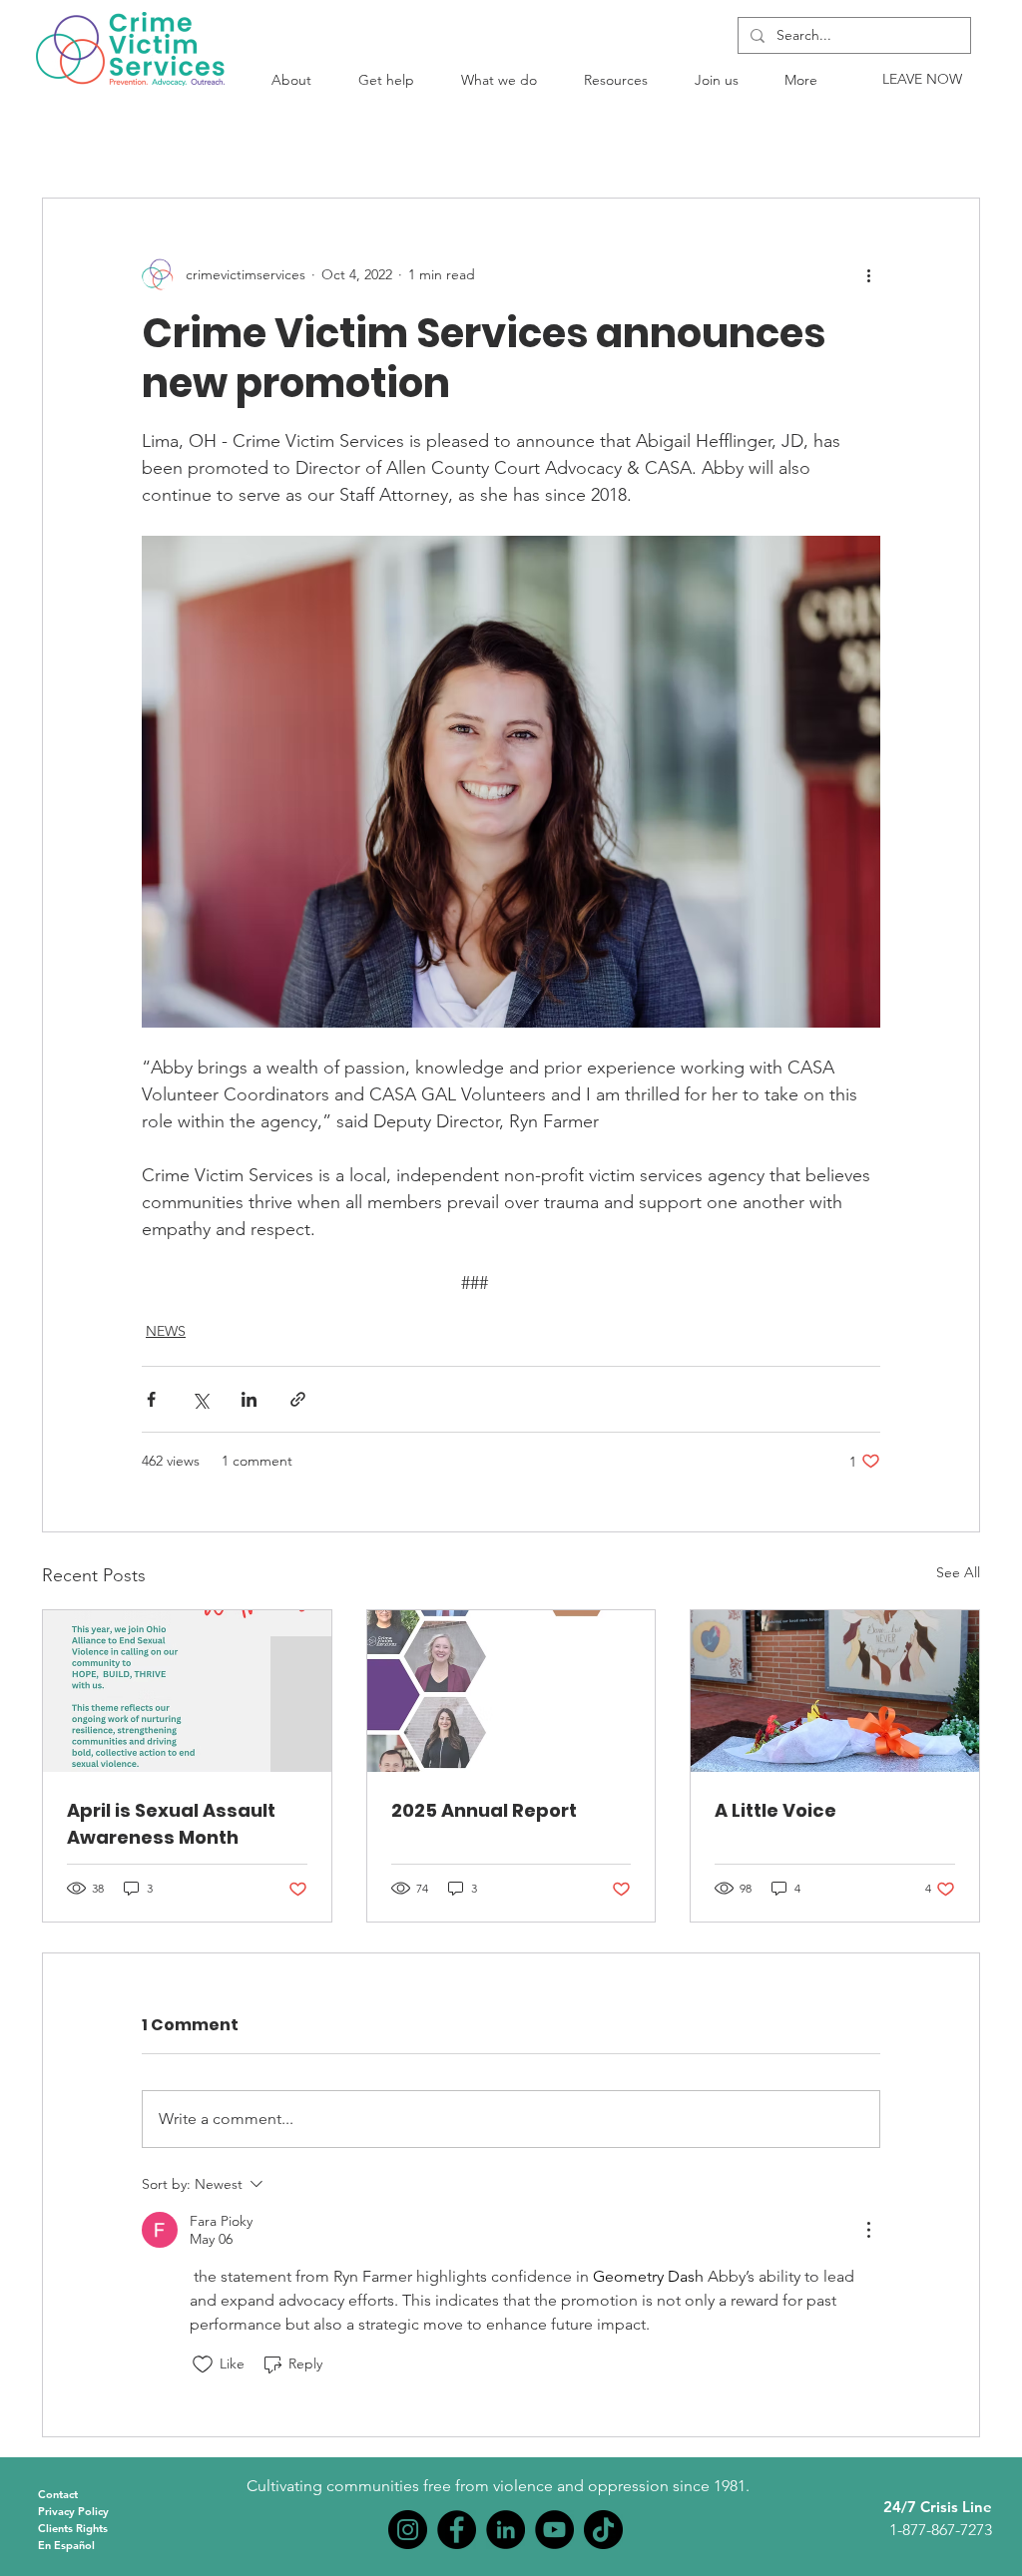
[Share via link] (298, 1399)
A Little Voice (775, 1810)
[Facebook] (457, 2530)
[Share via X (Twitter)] (200, 1399)
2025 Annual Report (484, 1810)
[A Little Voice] (835, 1691)
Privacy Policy (73, 2511)
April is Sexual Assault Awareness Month (171, 1824)
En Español (66, 2545)
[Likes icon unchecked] (203, 2364)
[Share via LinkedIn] (249, 1399)
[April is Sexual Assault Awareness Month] (187, 1691)
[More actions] (868, 274)
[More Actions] (868, 2230)
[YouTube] (554, 2530)
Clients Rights (73, 2528)
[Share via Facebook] (151, 1399)
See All (958, 1572)
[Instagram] (408, 2530)
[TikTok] (603, 2530)
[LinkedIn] (506, 2530)
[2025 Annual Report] (511, 1691)
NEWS (166, 1331)
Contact (58, 2494)
